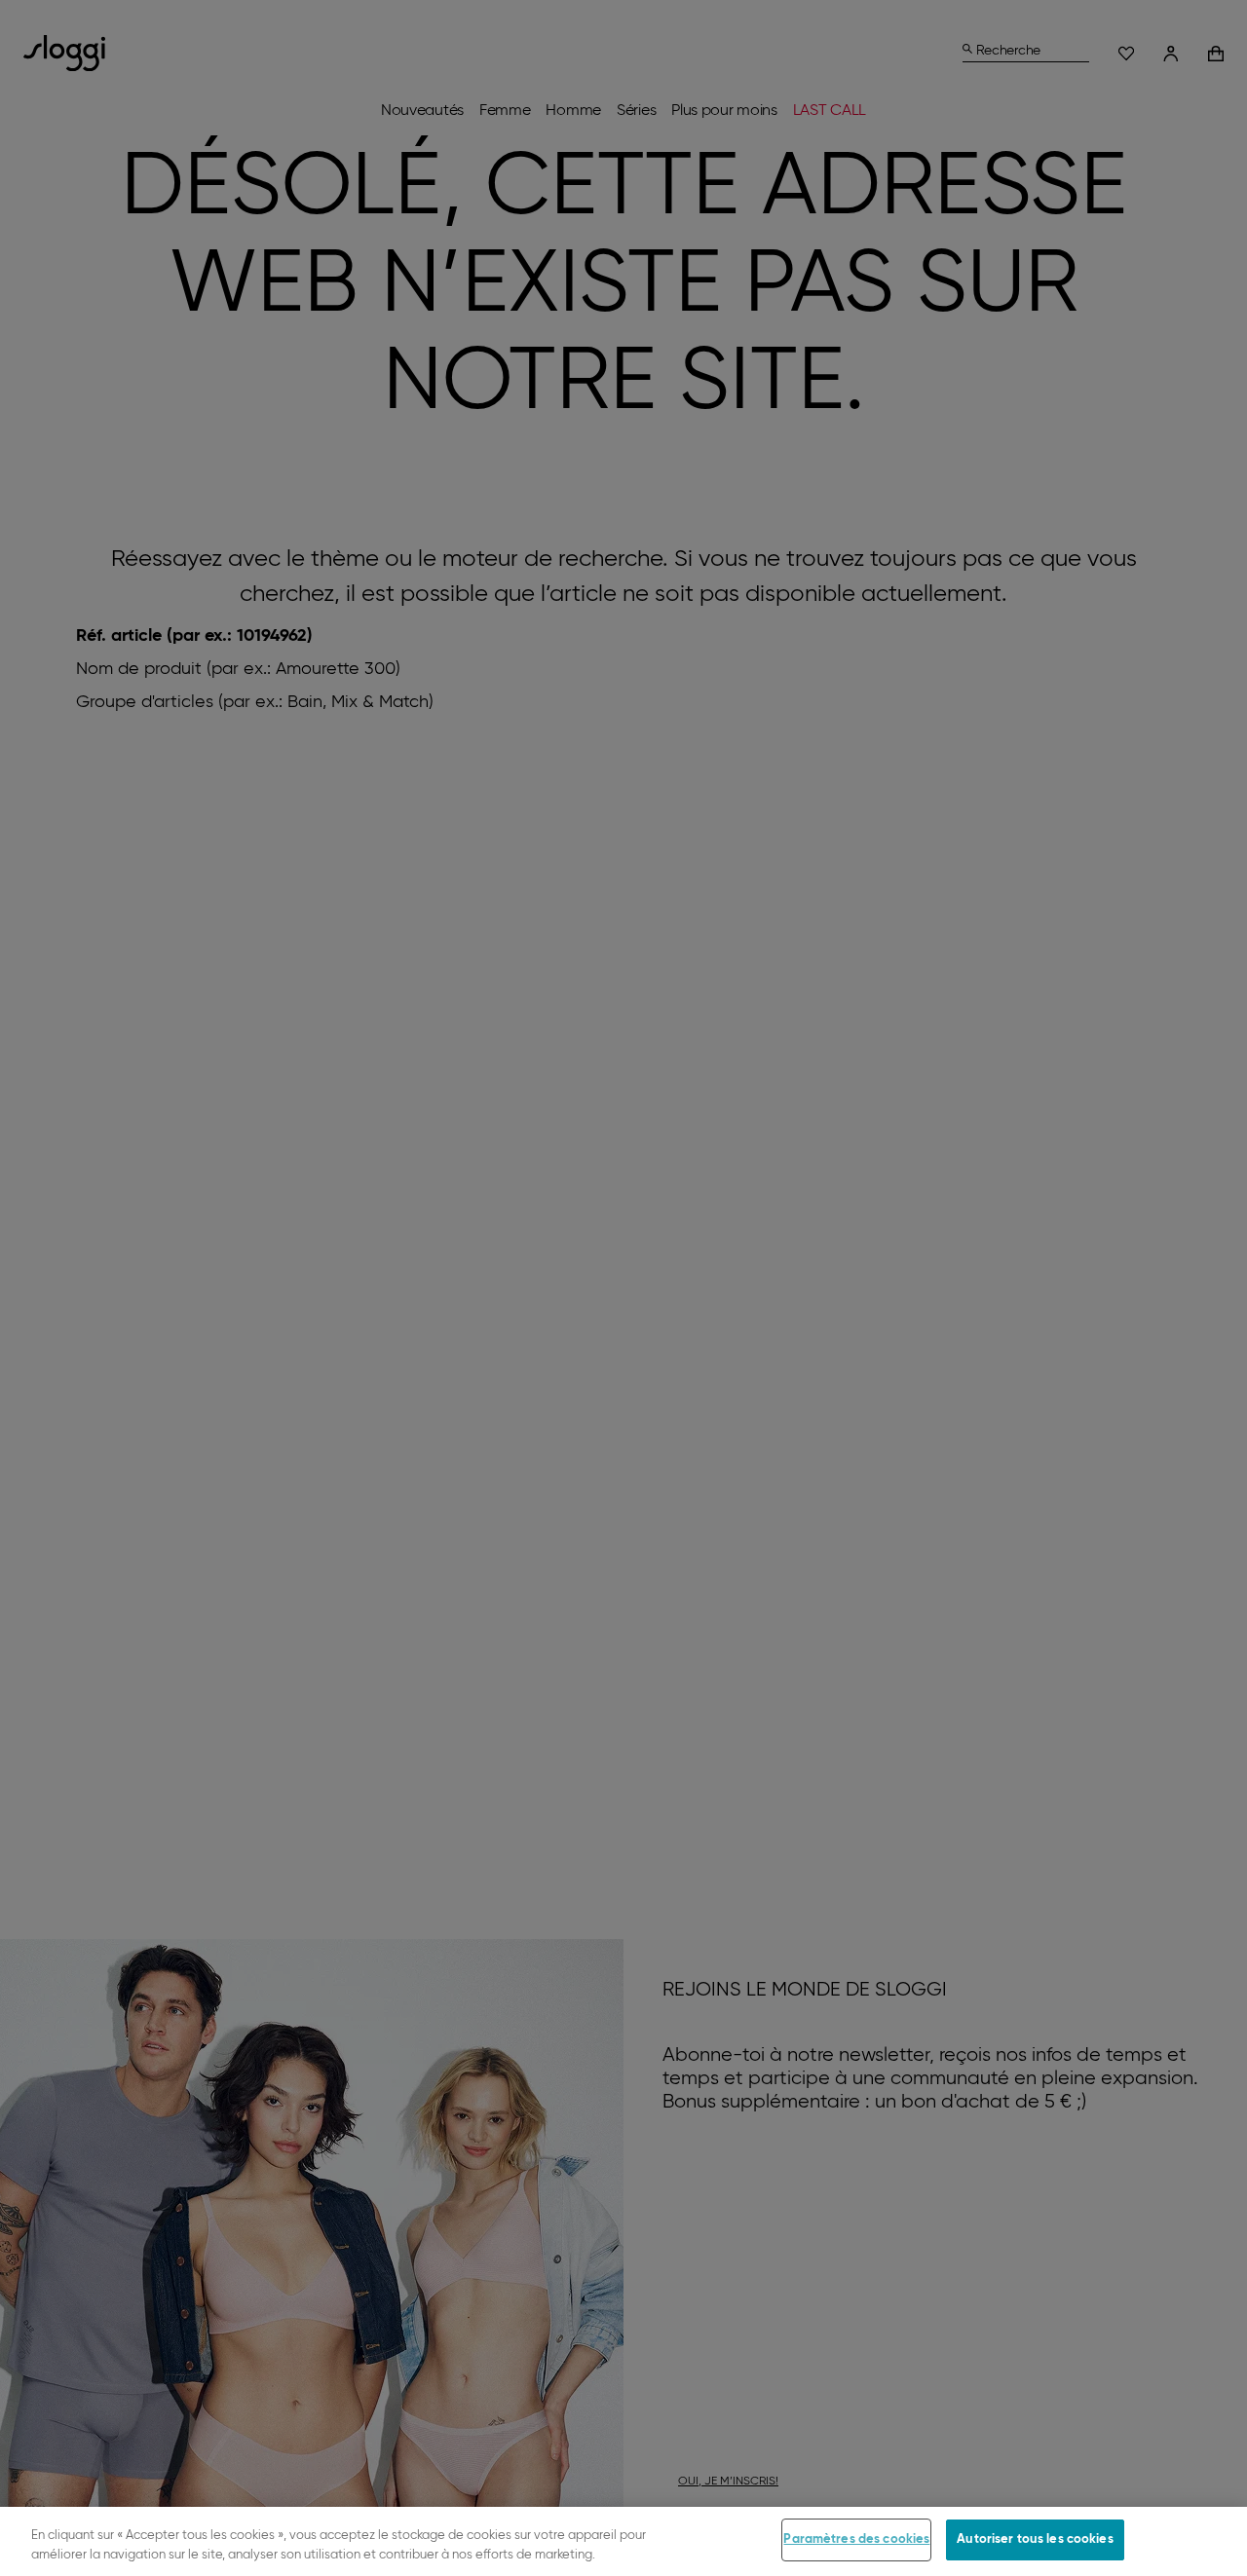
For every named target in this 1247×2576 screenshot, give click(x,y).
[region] (623, 2541)
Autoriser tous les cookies (1035, 2539)
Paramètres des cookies (856, 2539)
